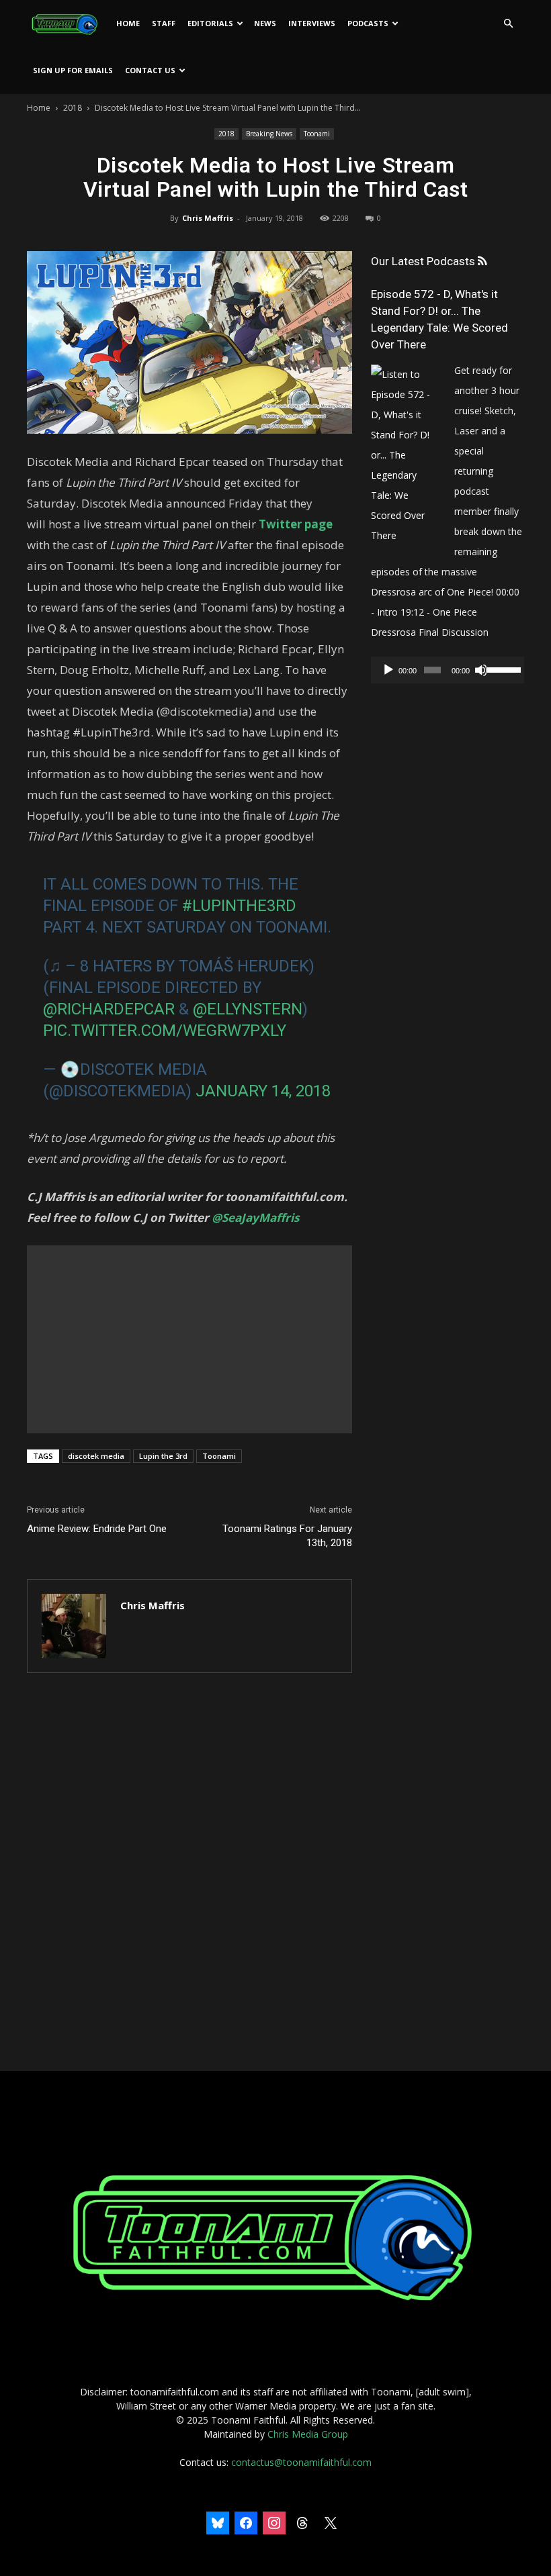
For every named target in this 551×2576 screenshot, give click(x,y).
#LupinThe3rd (239, 906)
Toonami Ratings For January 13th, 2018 (287, 1536)
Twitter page (296, 524)
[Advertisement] (189, 1339)
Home (128, 23)
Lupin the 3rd (163, 1456)
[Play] (388, 670)
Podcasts (368, 23)
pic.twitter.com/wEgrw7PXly (165, 1031)
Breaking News (269, 134)
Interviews (312, 23)
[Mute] (481, 670)
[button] (508, 24)
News (265, 23)
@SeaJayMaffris (255, 1218)
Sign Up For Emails (73, 70)
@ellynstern (248, 1009)
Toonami (317, 134)
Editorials (210, 23)
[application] (448, 670)
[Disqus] (189, 1873)
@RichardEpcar (109, 1009)
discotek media (96, 1456)
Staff (164, 23)
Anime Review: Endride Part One (97, 1529)
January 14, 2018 (263, 1091)
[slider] (502, 669)
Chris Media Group (308, 2434)
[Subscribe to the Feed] (482, 261)
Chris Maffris (208, 218)
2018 (73, 108)
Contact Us (150, 70)
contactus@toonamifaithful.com (301, 2462)
